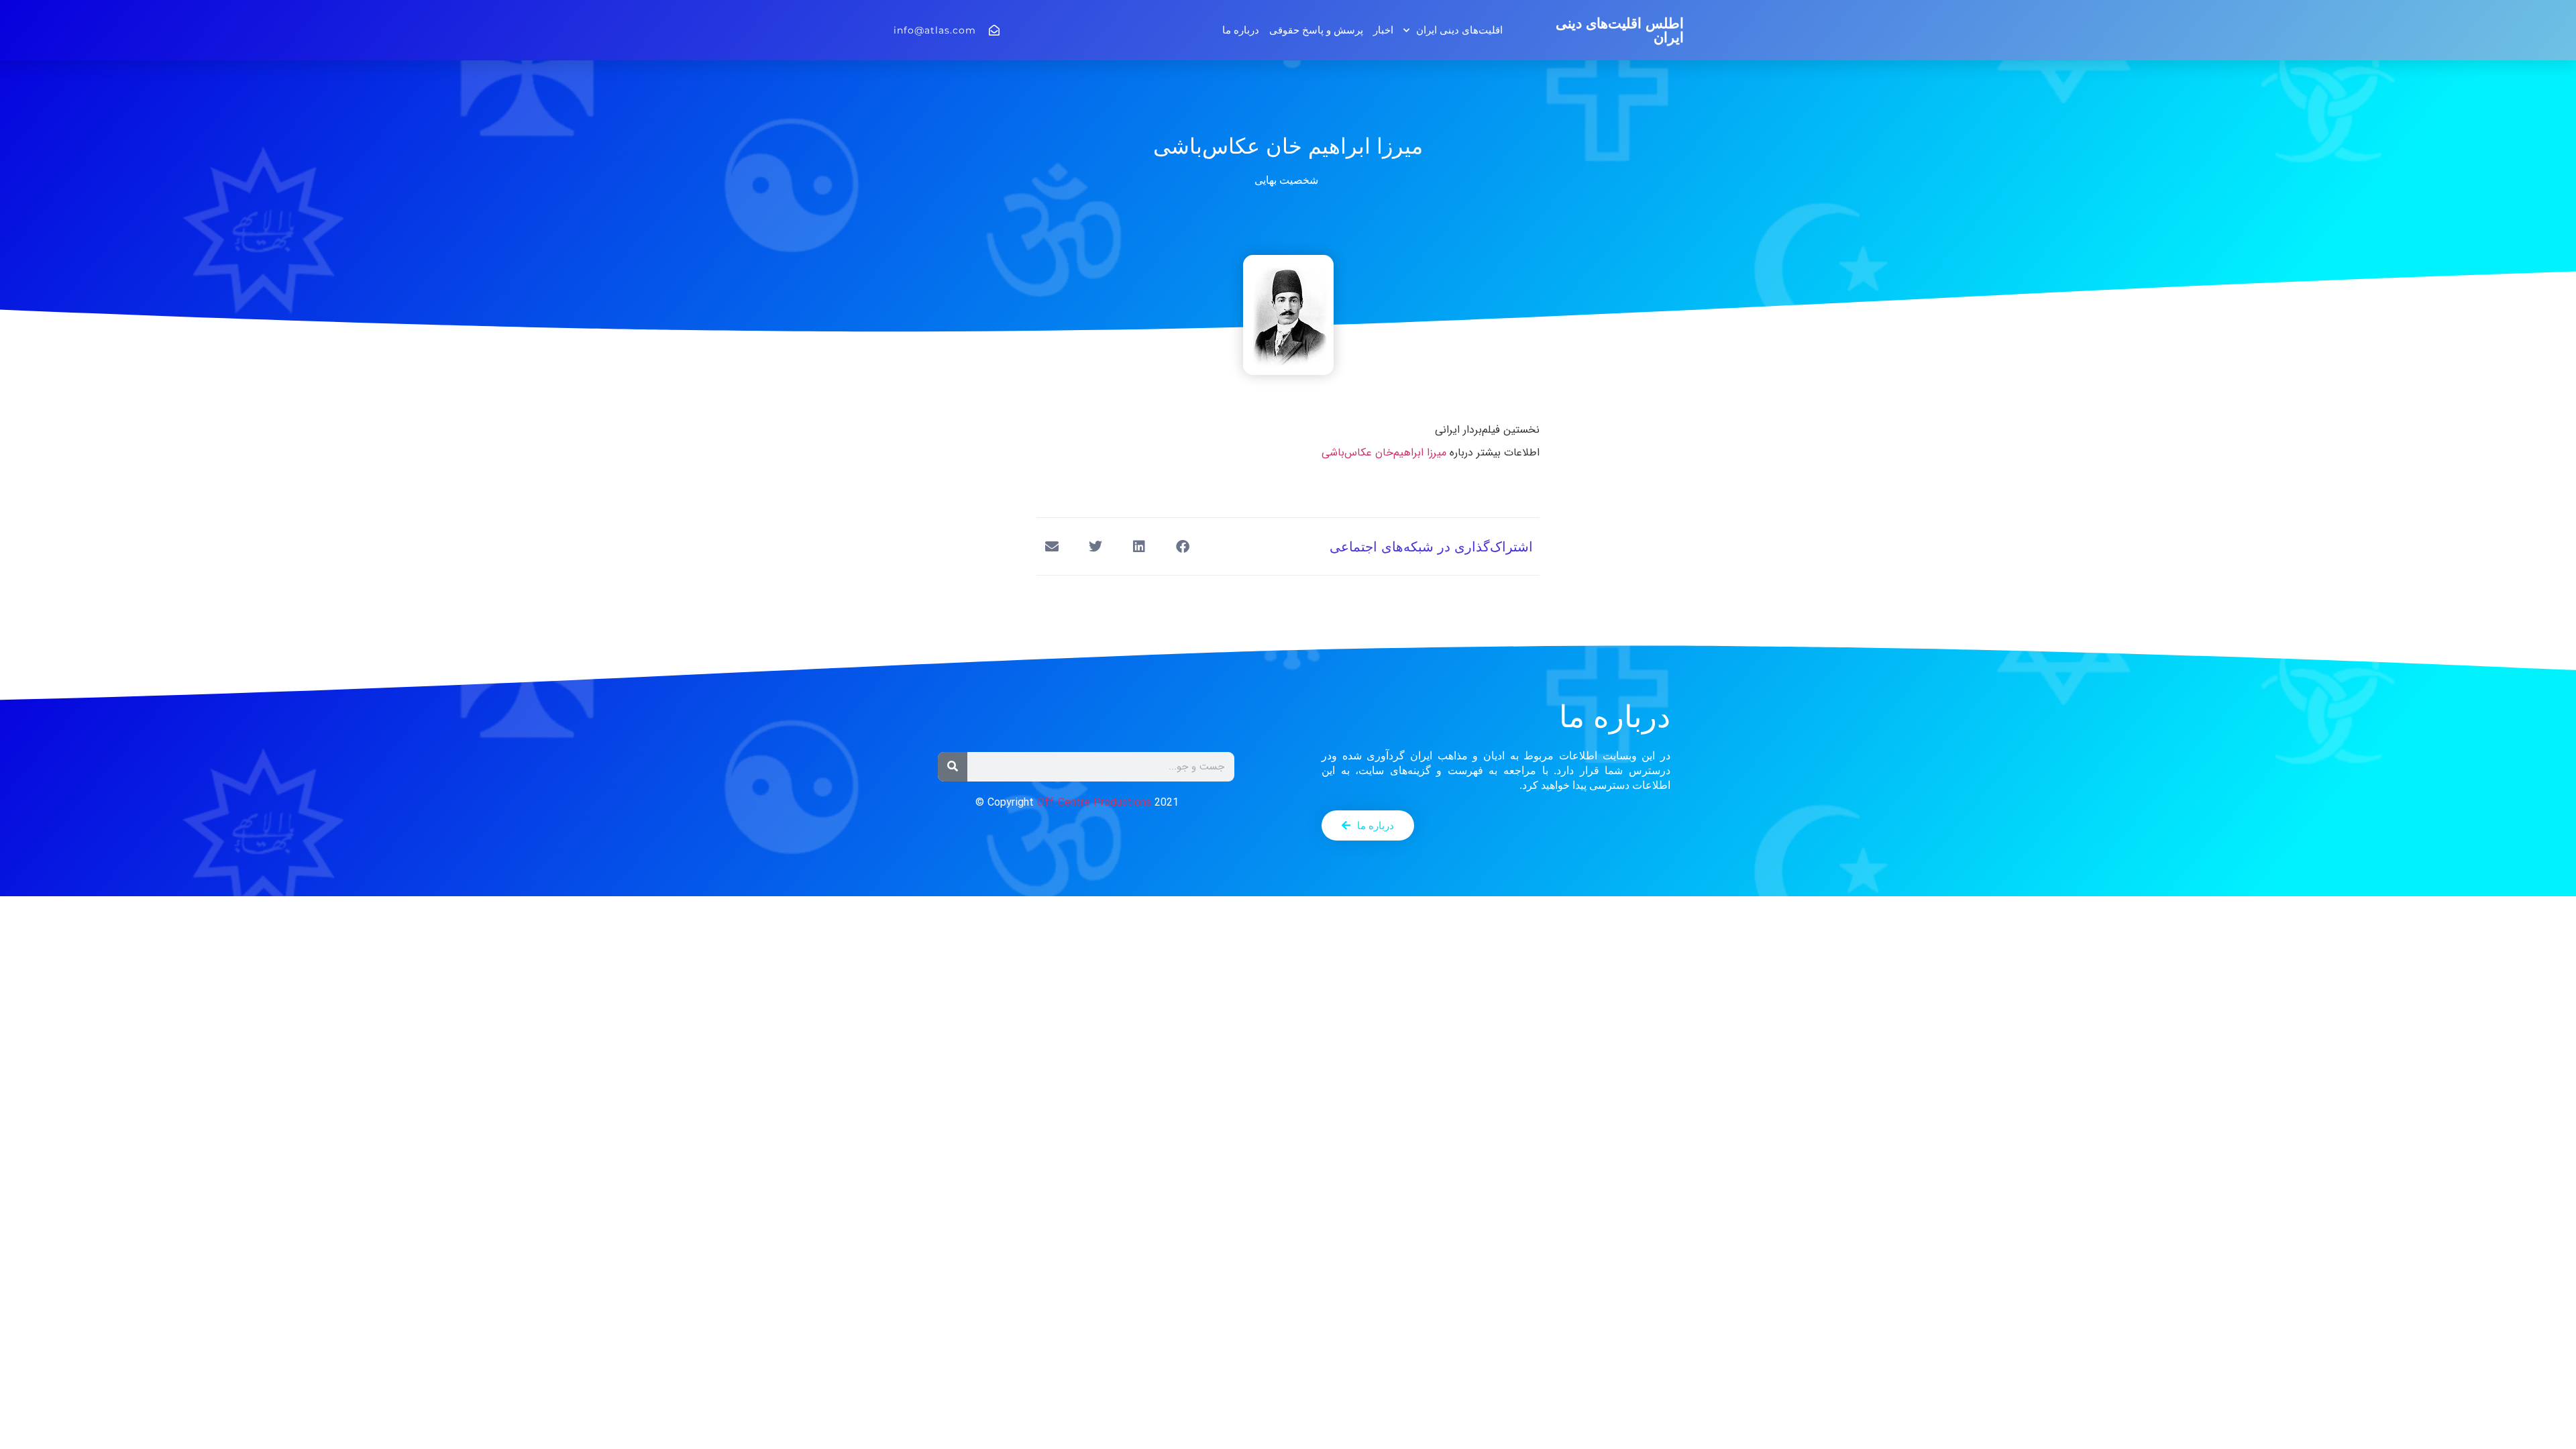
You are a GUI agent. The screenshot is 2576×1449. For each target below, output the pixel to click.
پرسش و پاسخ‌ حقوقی (1316, 30)
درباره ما (1241, 30)
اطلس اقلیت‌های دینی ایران (1620, 30)
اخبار (1383, 30)
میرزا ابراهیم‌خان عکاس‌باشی (1384, 452)
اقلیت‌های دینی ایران (1459, 30)
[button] (1182, 546)
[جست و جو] (953, 767)
